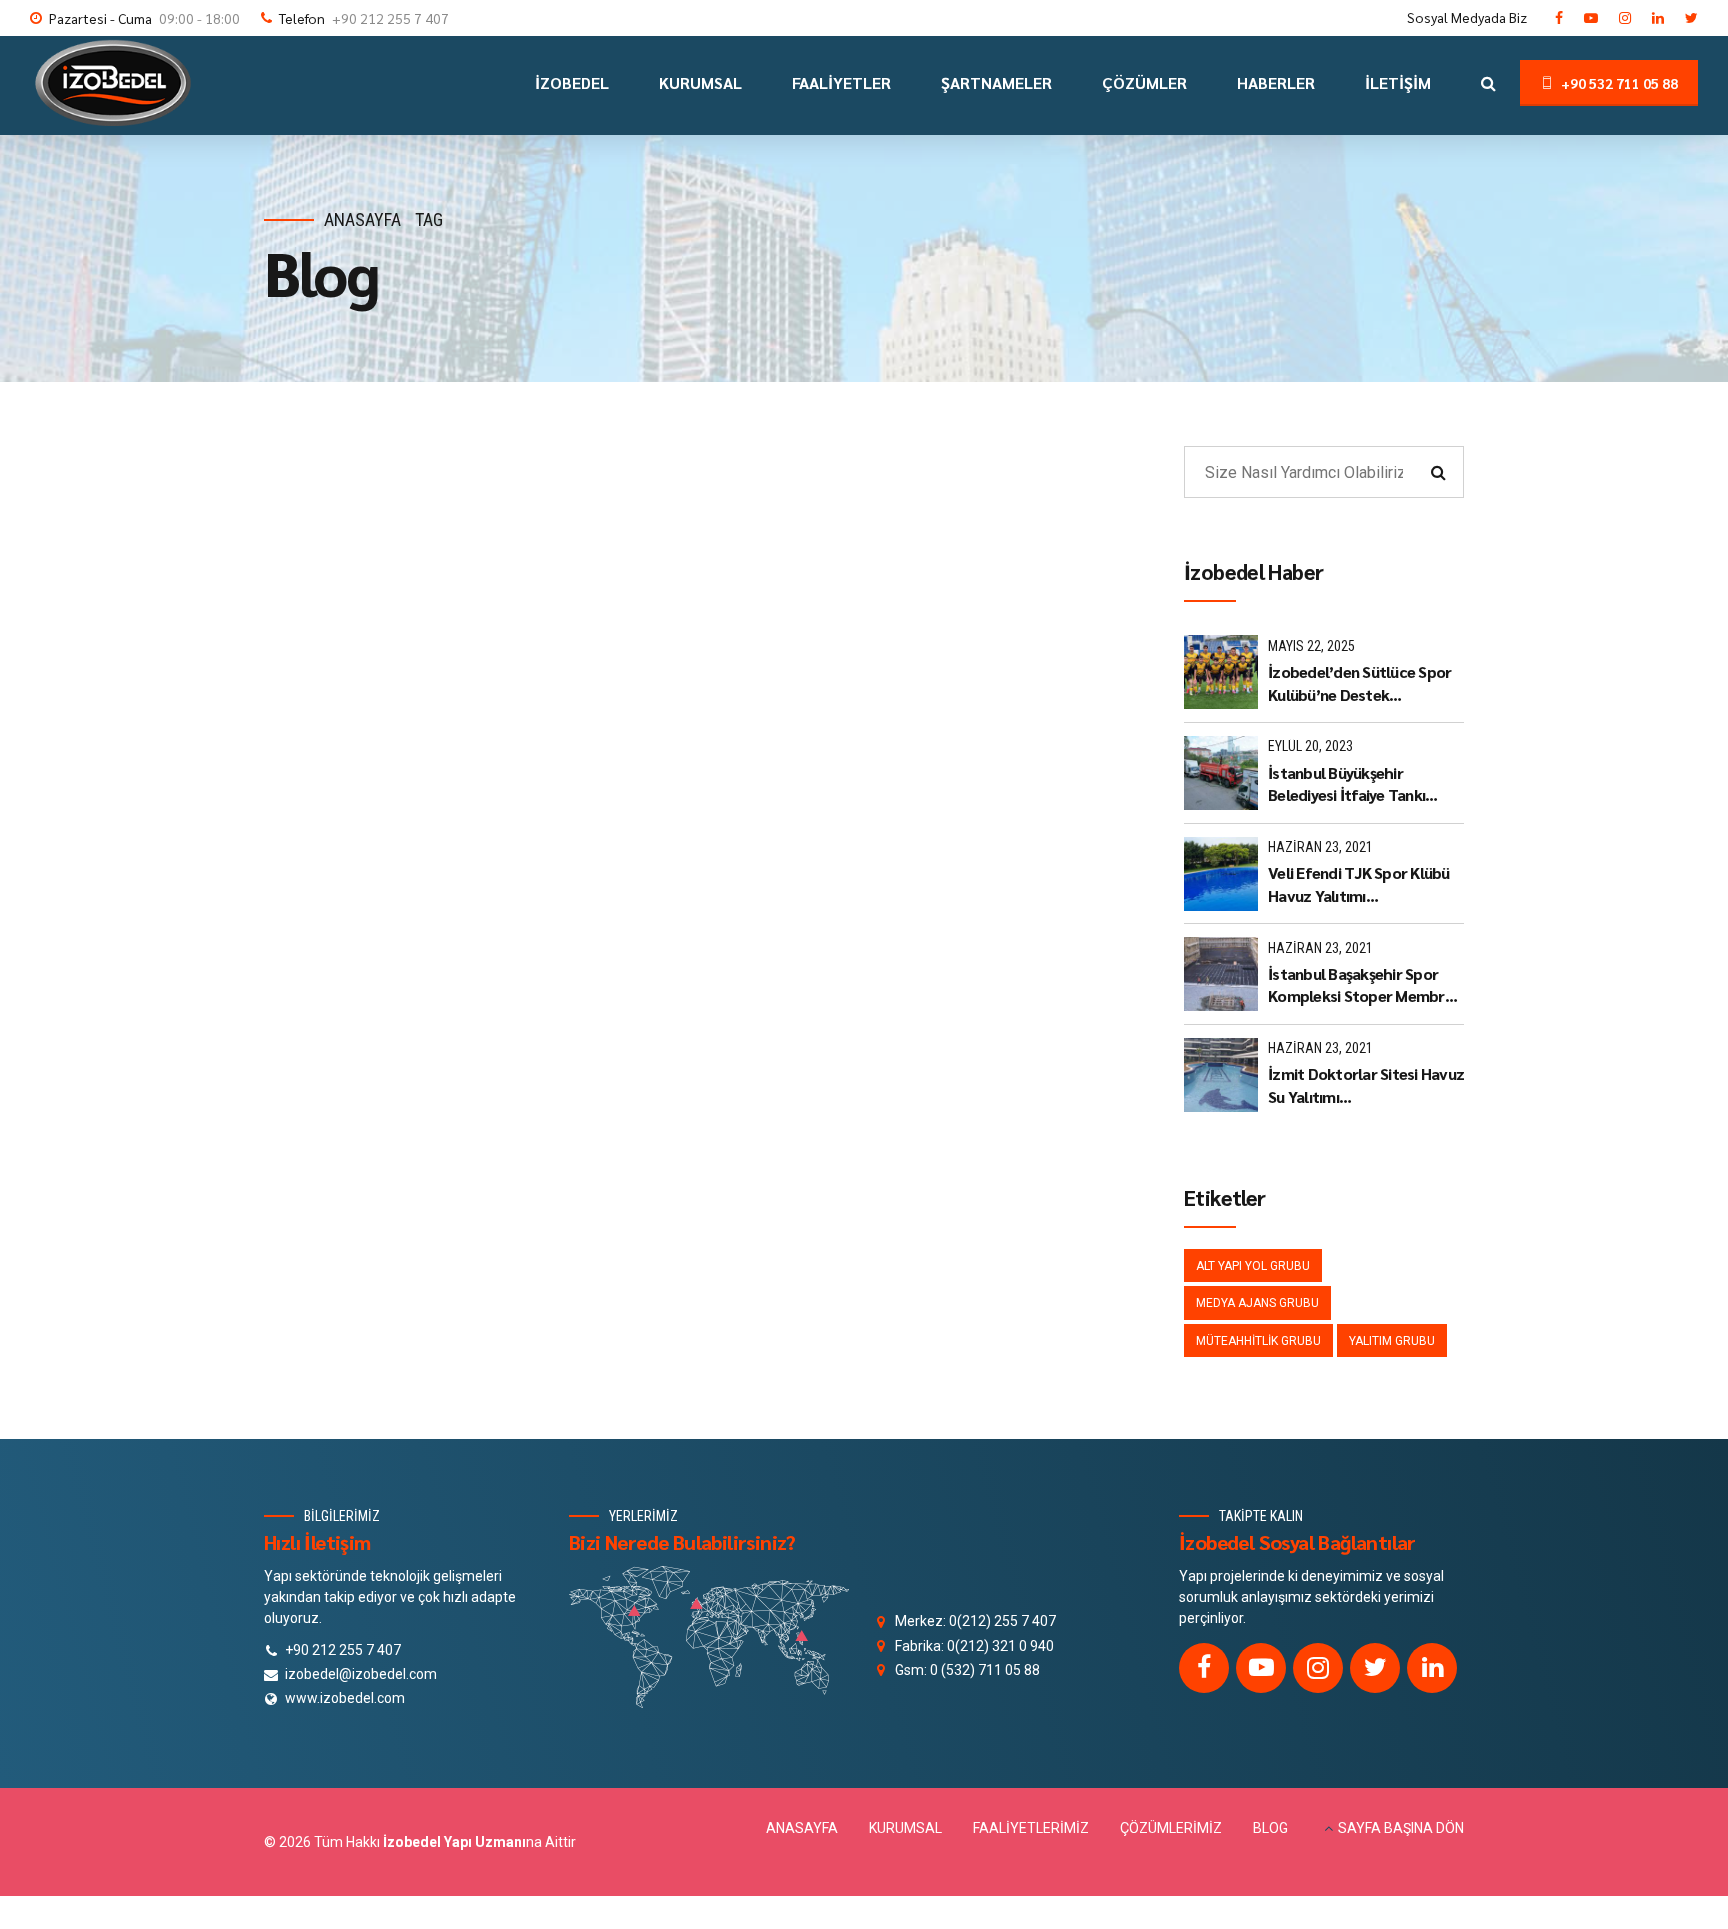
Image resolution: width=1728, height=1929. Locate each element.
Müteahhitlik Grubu (1258, 1341)
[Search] (1488, 83)
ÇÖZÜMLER (1144, 82)
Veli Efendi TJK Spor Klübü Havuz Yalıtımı (1359, 883)
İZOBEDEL (572, 82)
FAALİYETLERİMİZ (1031, 1828)
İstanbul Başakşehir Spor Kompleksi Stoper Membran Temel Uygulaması (1364, 985)
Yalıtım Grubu (1392, 1341)
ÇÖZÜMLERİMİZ (1171, 1828)
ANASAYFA (802, 1828)
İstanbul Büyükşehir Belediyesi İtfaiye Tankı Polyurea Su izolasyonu (1347, 784)
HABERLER (1276, 82)
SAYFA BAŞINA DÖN (1401, 1828)
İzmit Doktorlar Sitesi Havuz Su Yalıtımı (1366, 1084)
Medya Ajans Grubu (1257, 1303)
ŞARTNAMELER (996, 82)
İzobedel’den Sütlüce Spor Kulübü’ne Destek (1359, 682)
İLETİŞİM (1398, 82)
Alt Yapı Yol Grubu (1253, 1266)
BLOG (1270, 1828)
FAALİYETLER (841, 82)
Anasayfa (362, 219)
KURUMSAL (700, 82)
